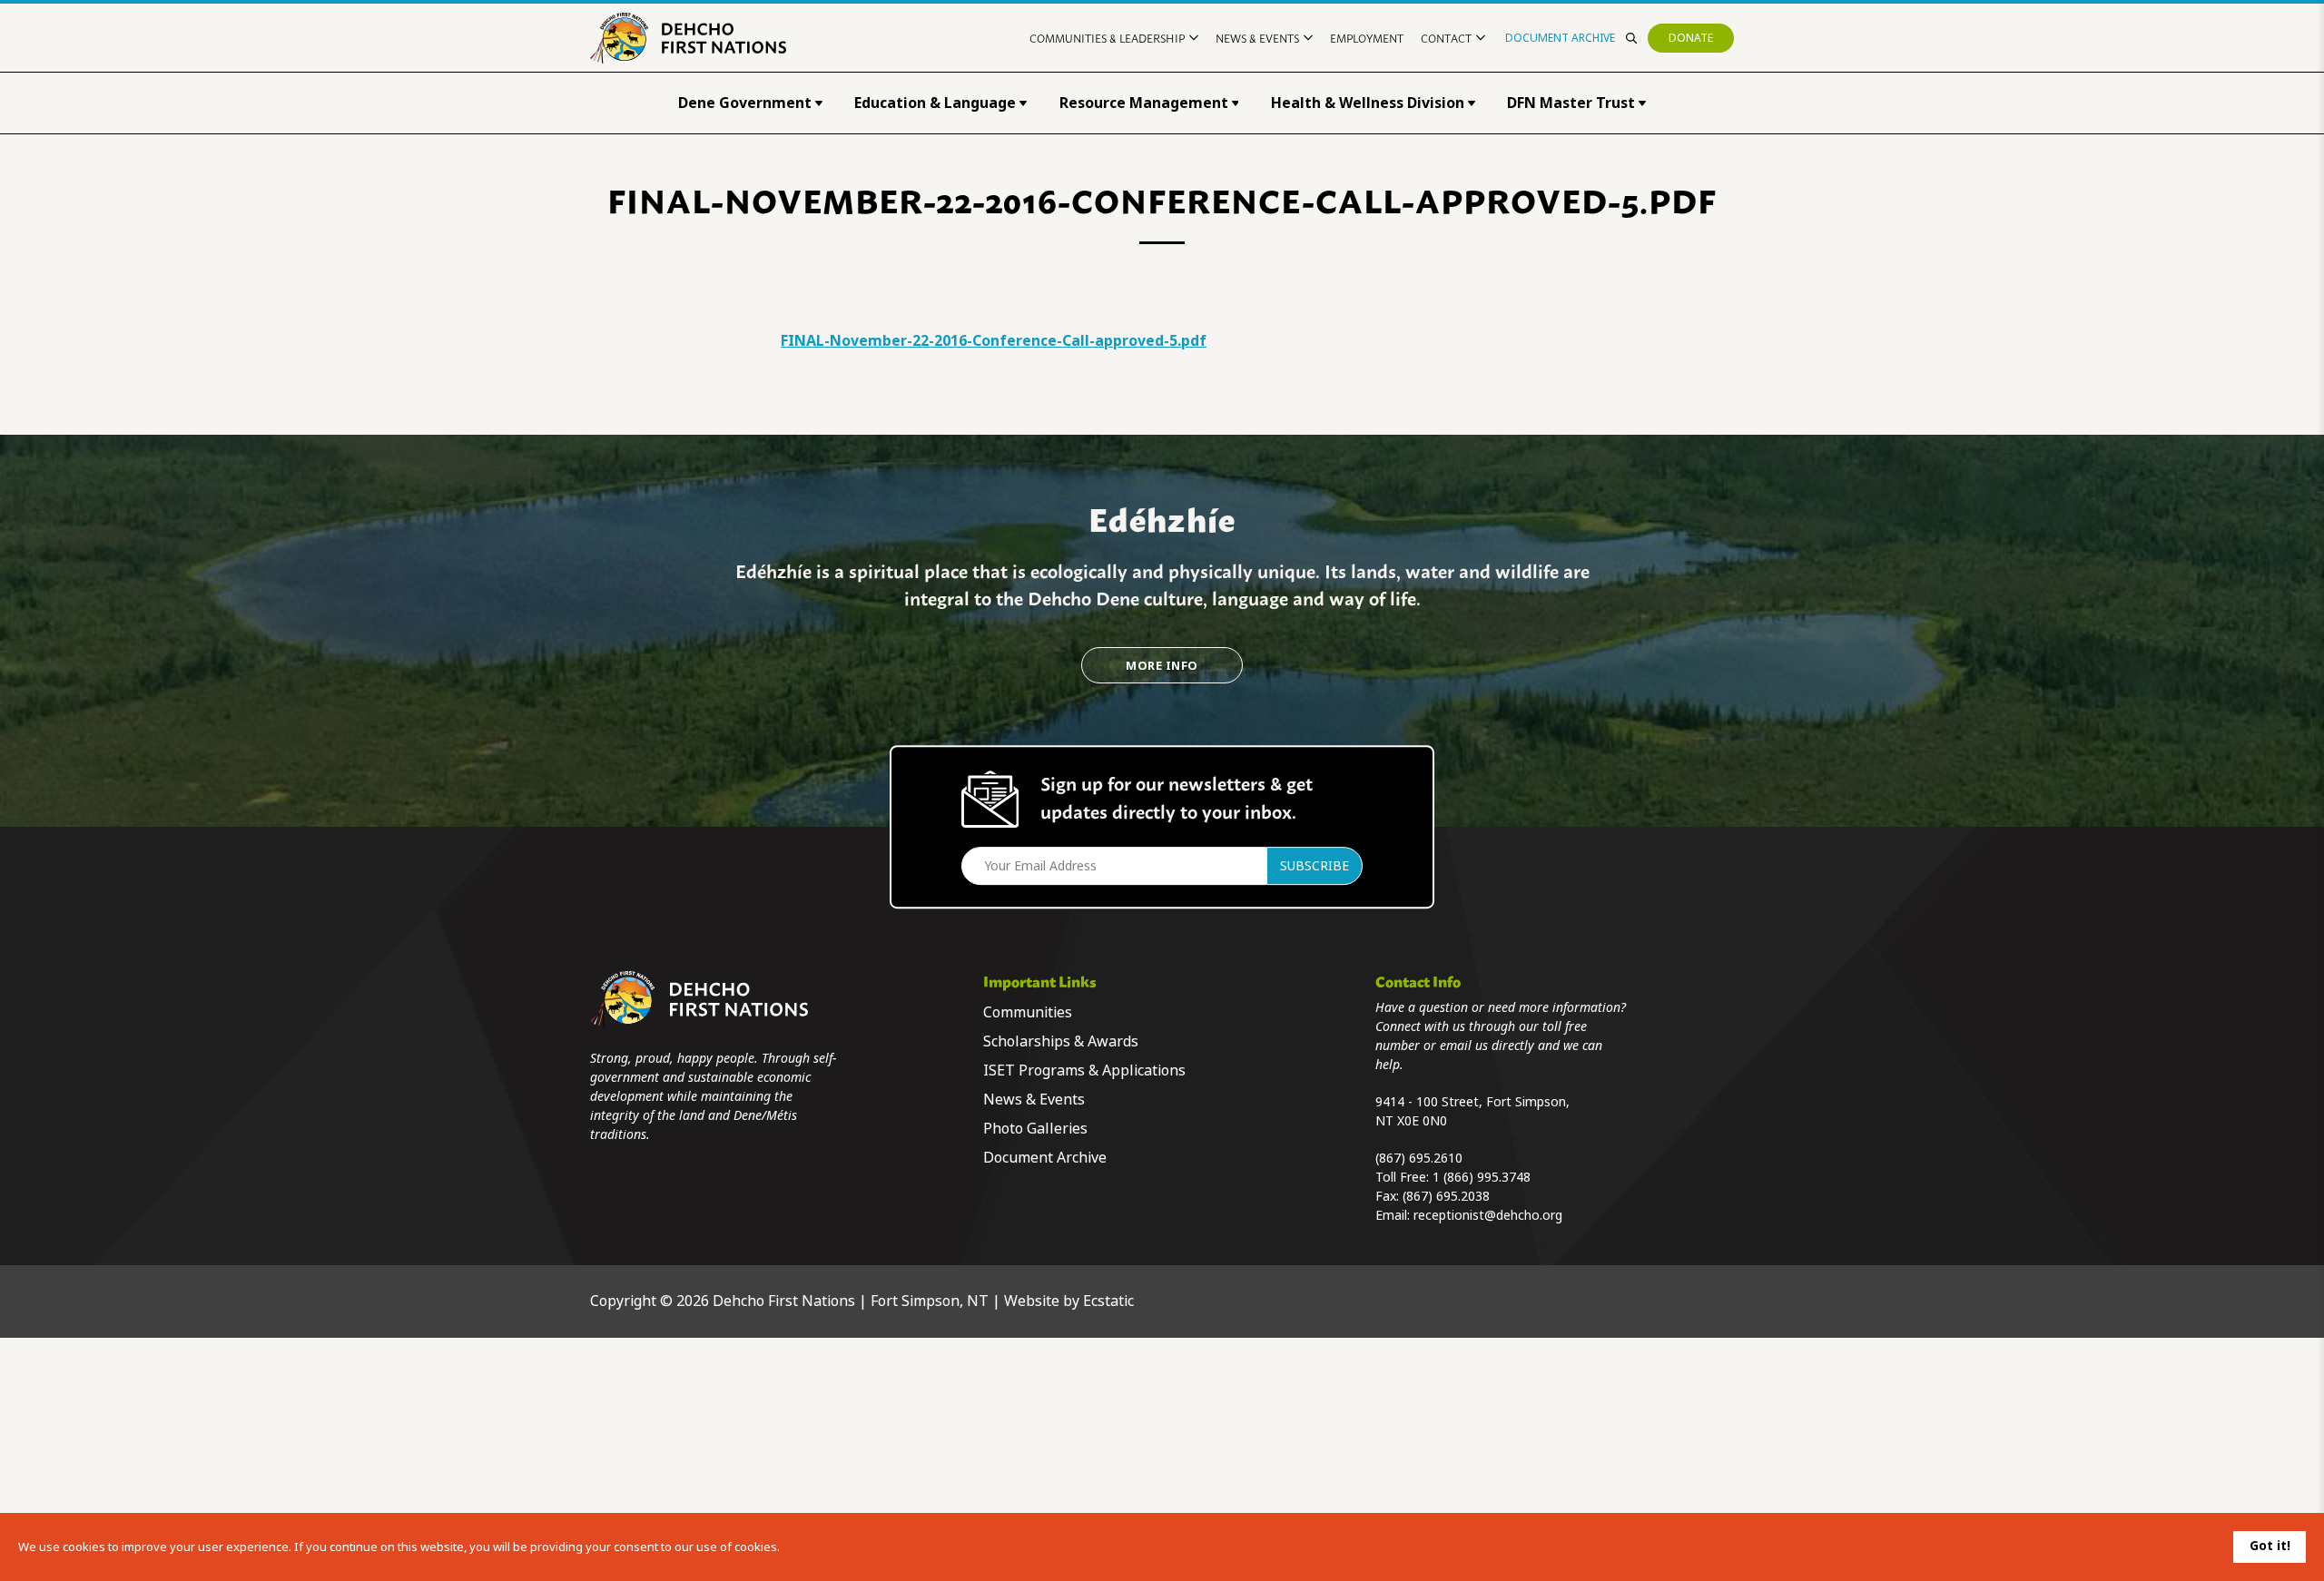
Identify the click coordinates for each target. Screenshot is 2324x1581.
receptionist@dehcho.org (1488, 1215)
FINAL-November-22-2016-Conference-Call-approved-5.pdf (994, 341)
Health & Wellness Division (1368, 103)
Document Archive (1560, 38)
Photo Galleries (1035, 1129)
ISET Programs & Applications (1084, 1070)
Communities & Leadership (1107, 38)
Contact (1446, 38)
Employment (1367, 38)
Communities (1028, 1012)
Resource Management (1144, 103)
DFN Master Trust (1571, 103)
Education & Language (935, 103)
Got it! (2270, 1546)
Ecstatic (1108, 1301)
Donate (1691, 38)
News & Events (1257, 38)
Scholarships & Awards (1061, 1041)
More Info (1162, 666)
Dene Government (745, 103)
